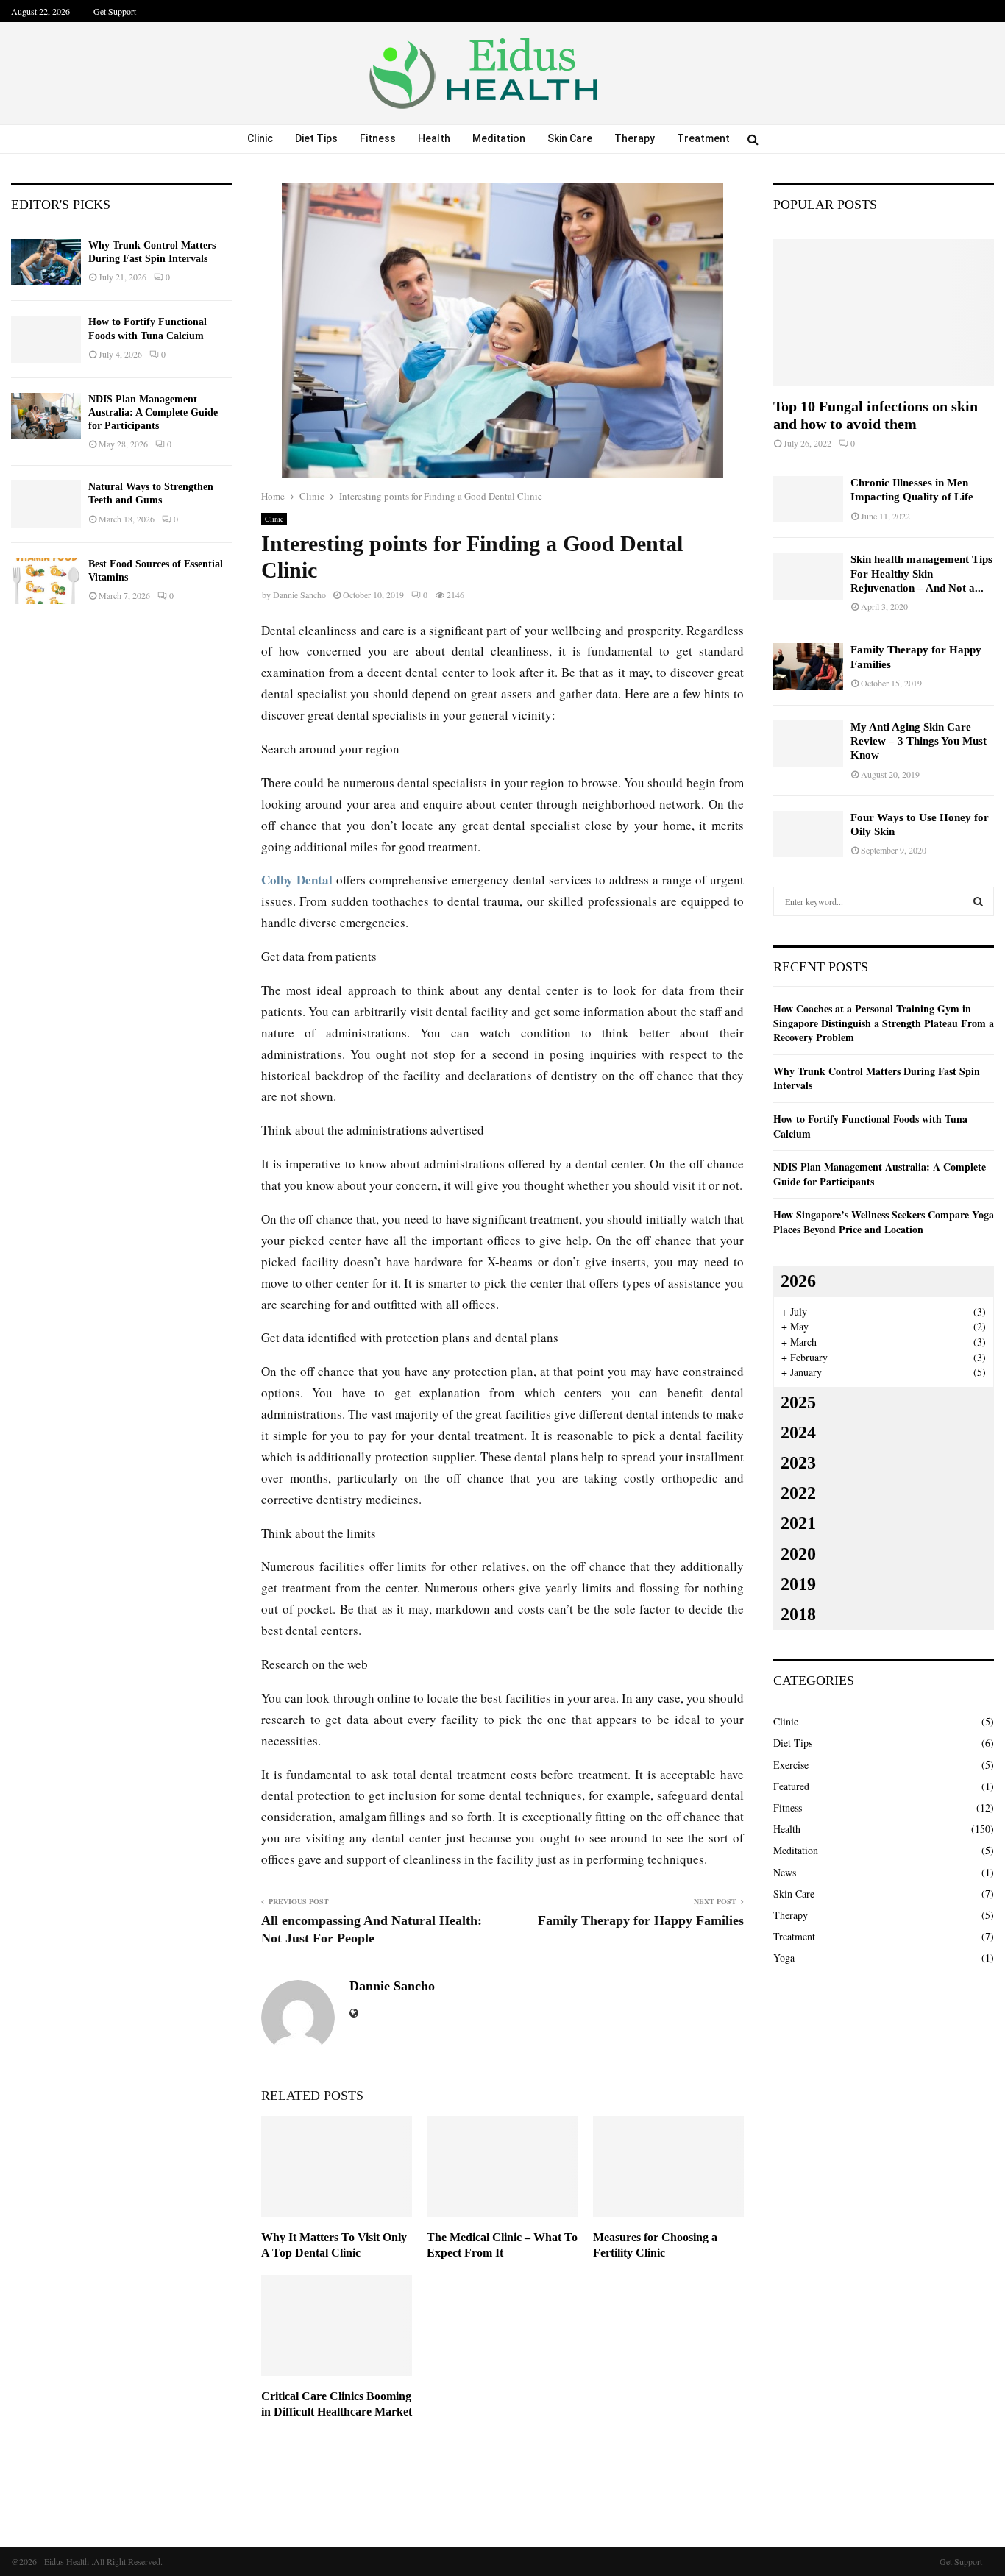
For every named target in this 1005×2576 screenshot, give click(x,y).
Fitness (378, 138)
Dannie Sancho (299, 595)
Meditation (499, 138)
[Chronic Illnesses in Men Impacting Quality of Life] (808, 499)
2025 (798, 1402)
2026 (798, 1281)
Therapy (635, 138)
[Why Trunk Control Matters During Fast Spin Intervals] (46, 262)
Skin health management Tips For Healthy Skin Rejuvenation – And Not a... (921, 574)
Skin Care (570, 138)
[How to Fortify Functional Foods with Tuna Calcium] (46, 339)
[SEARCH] (978, 901)
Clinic (260, 138)
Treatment (703, 138)
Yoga (784, 1958)
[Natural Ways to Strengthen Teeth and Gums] (46, 504)
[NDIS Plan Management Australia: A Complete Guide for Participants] (46, 416)
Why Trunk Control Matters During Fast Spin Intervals (877, 1078)
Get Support (115, 11)
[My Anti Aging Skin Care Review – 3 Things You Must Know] (808, 744)
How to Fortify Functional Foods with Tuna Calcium (870, 1126)
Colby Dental (297, 880)
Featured (791, 1786)
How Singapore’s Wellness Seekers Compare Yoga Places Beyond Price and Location (884, 1222)
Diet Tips (316, 138)
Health (434, 138)
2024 (798, 1433)
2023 (798, 1463)
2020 (798, 1554)
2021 (798, 1523)
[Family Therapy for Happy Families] (808, 666)
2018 (798, 1614)
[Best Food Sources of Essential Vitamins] (46, 581)
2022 (798, 1493)
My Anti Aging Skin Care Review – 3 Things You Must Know (919, 741)
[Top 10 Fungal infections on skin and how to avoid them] (884, 313)
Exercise (791, 1765)
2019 (798, 1584)
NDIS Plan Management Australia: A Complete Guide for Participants (153, 412)
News (785, 1872)
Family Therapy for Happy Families (641, 1920)
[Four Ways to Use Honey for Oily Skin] (808, 834)
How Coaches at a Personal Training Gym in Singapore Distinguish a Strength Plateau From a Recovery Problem (884, 1023)
